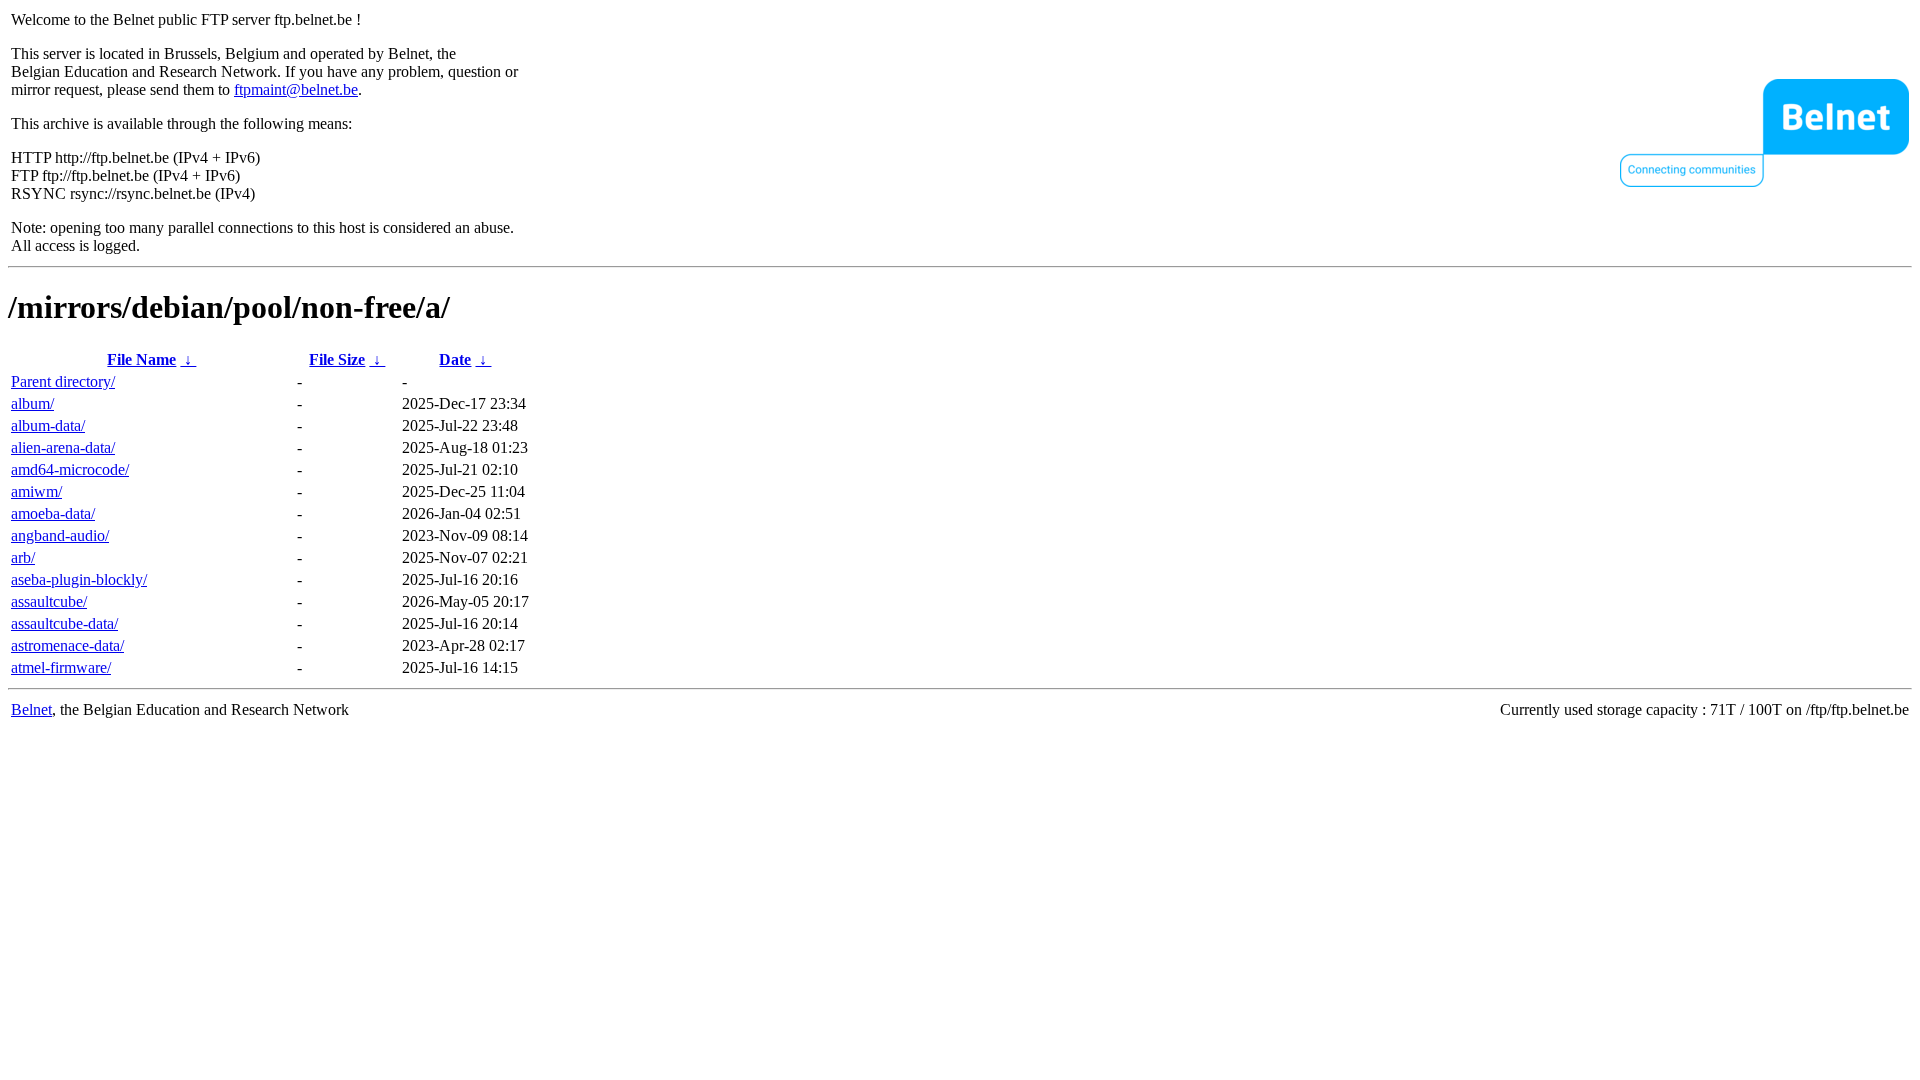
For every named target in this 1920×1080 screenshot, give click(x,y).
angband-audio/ (60, 535)
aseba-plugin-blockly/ (79, 579)
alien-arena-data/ (63, 447)
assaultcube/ (49, 601)
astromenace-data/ (67, 645)
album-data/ (48, 425)
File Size (337, 359)
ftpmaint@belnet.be (296, 89)
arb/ (23, 557)
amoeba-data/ (53, 513)
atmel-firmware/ (61, 667)
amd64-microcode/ (70, 469)
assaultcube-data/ (64, 623)
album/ (32, 403)
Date (455, 359)
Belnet (31, 709)
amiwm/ (36, 491)
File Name (141, 359)
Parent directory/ (63, 381)
